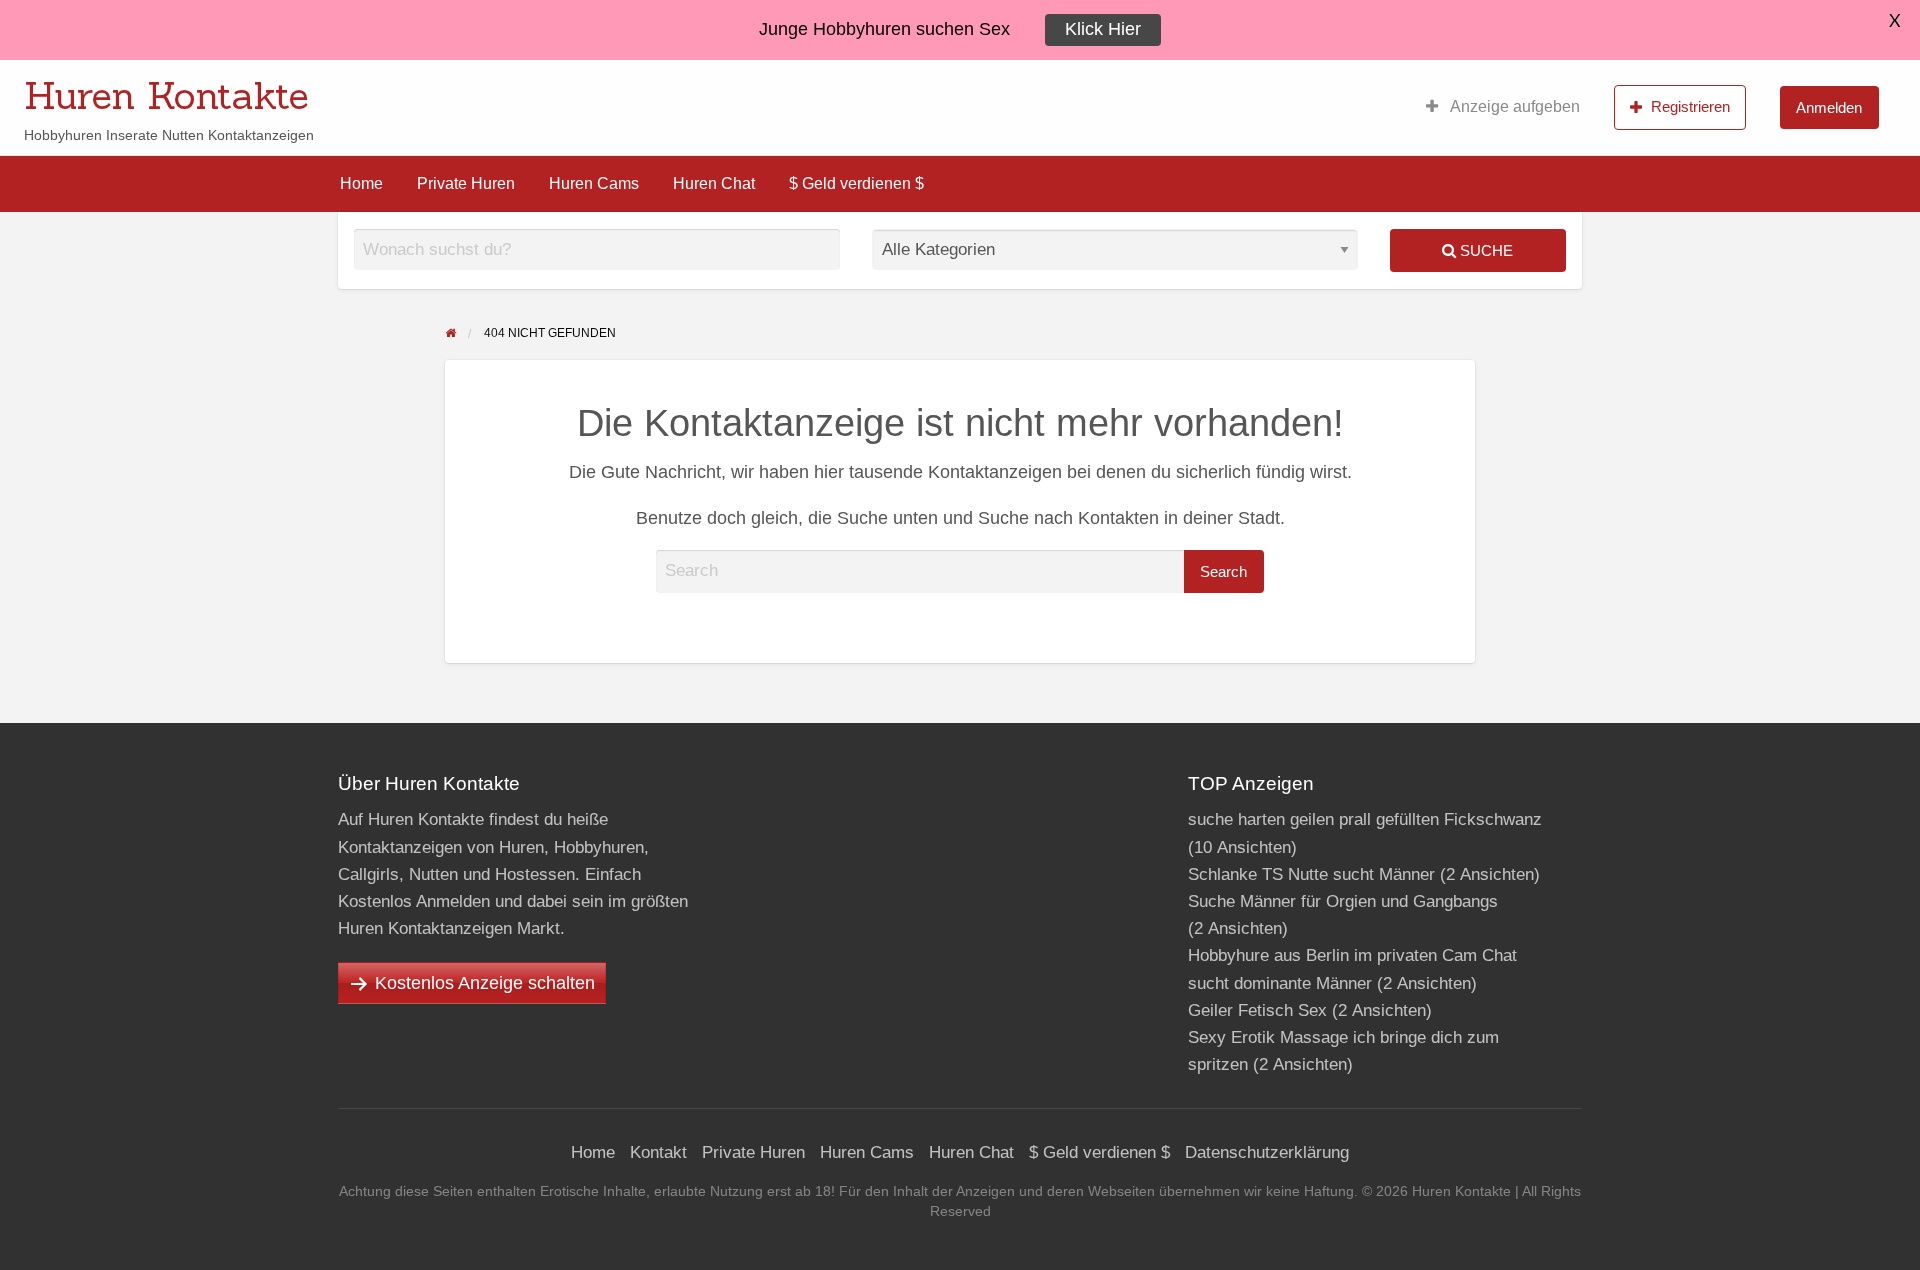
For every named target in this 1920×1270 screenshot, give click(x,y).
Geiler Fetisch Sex (1257, 1010)
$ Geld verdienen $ (856, 183)
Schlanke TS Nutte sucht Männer (1311, 874)
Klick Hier (1103, 29)
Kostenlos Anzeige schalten (485, 983)
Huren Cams (594, 183)
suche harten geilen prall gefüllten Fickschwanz (1365, 819)
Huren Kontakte (166, 95)
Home (361, 183)
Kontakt (658, 1152)
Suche (1484, 250)
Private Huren (466, 183)
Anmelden (1829, 107)
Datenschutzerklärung (1267, 1152)
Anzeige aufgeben (1513, 106)
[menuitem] (1503, 107)
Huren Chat (714, 183)
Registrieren (1690, 106)
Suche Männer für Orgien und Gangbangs (1343, 901)
